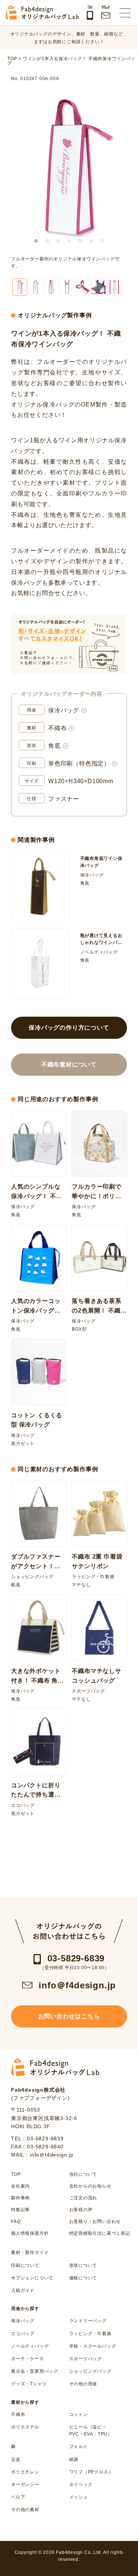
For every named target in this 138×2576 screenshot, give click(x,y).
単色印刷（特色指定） (79, 763)
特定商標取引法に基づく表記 (98, 2233)
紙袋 (74, 2459)
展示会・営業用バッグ (35, 2371)
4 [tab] (69, 241)
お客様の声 (81, 2210)
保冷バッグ (64, 710)
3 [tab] (58, 241)
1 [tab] (36, 241)
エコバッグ (23, 2334)
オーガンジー (25, 2485)
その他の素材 (25, 2510)
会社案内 (20, 2186)
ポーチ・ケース (28, 2359)
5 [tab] (80, 241)
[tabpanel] (69, 167)
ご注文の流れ (83, 2198)
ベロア (18, 2497)
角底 (54, 746)
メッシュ (79, 2497)
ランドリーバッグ (88, 2321)
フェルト (79, 2447)
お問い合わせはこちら (69, 2016)
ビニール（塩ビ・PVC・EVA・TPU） (91, 2430)
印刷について (25, 2265)
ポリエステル (25, 2427)
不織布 (57, 728)
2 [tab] (47, 241)
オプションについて (32, 2278)
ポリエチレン (25, 2472)
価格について (83, 2278)
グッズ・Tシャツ (29, 2384)
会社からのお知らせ (90, 2186)
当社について (83, 2174)
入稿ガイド (23, 2290)
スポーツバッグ (86, 2359)
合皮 (16, 2459)
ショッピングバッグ (90, 2371)
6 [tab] (91, 241)
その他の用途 (83, 2384)
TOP (16, 2174)
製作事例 (20, 2198)
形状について (83, 2265)
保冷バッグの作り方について (69, 1028)
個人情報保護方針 (30, 2233)
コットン (79, 2414)
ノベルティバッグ (30, 2346)
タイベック (81, 2485)
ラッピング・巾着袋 (90, 2334)
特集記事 (20, 2210)
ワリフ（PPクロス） (91, 2472)
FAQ (16, 2221)
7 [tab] (102, 241)
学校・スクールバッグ (93, 2346)
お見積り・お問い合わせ (95, 2221)
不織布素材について (69, 1064)
